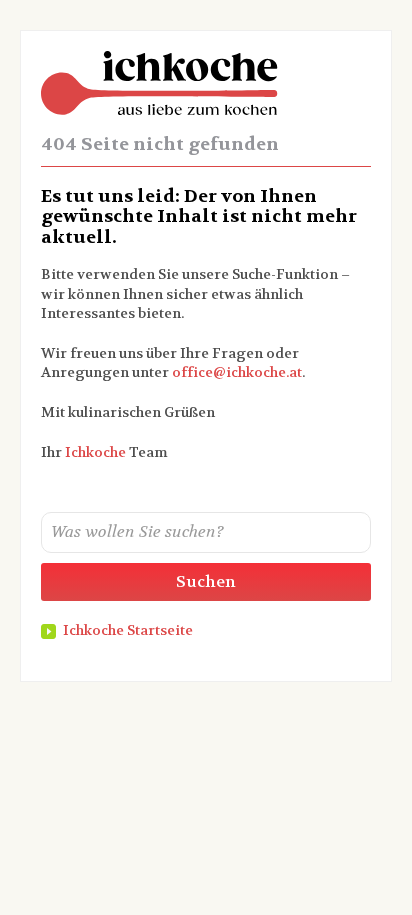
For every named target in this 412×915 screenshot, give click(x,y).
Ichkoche (95, 452)
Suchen (206, 581)
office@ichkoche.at (237, 372)
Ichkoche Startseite (128, 630)
